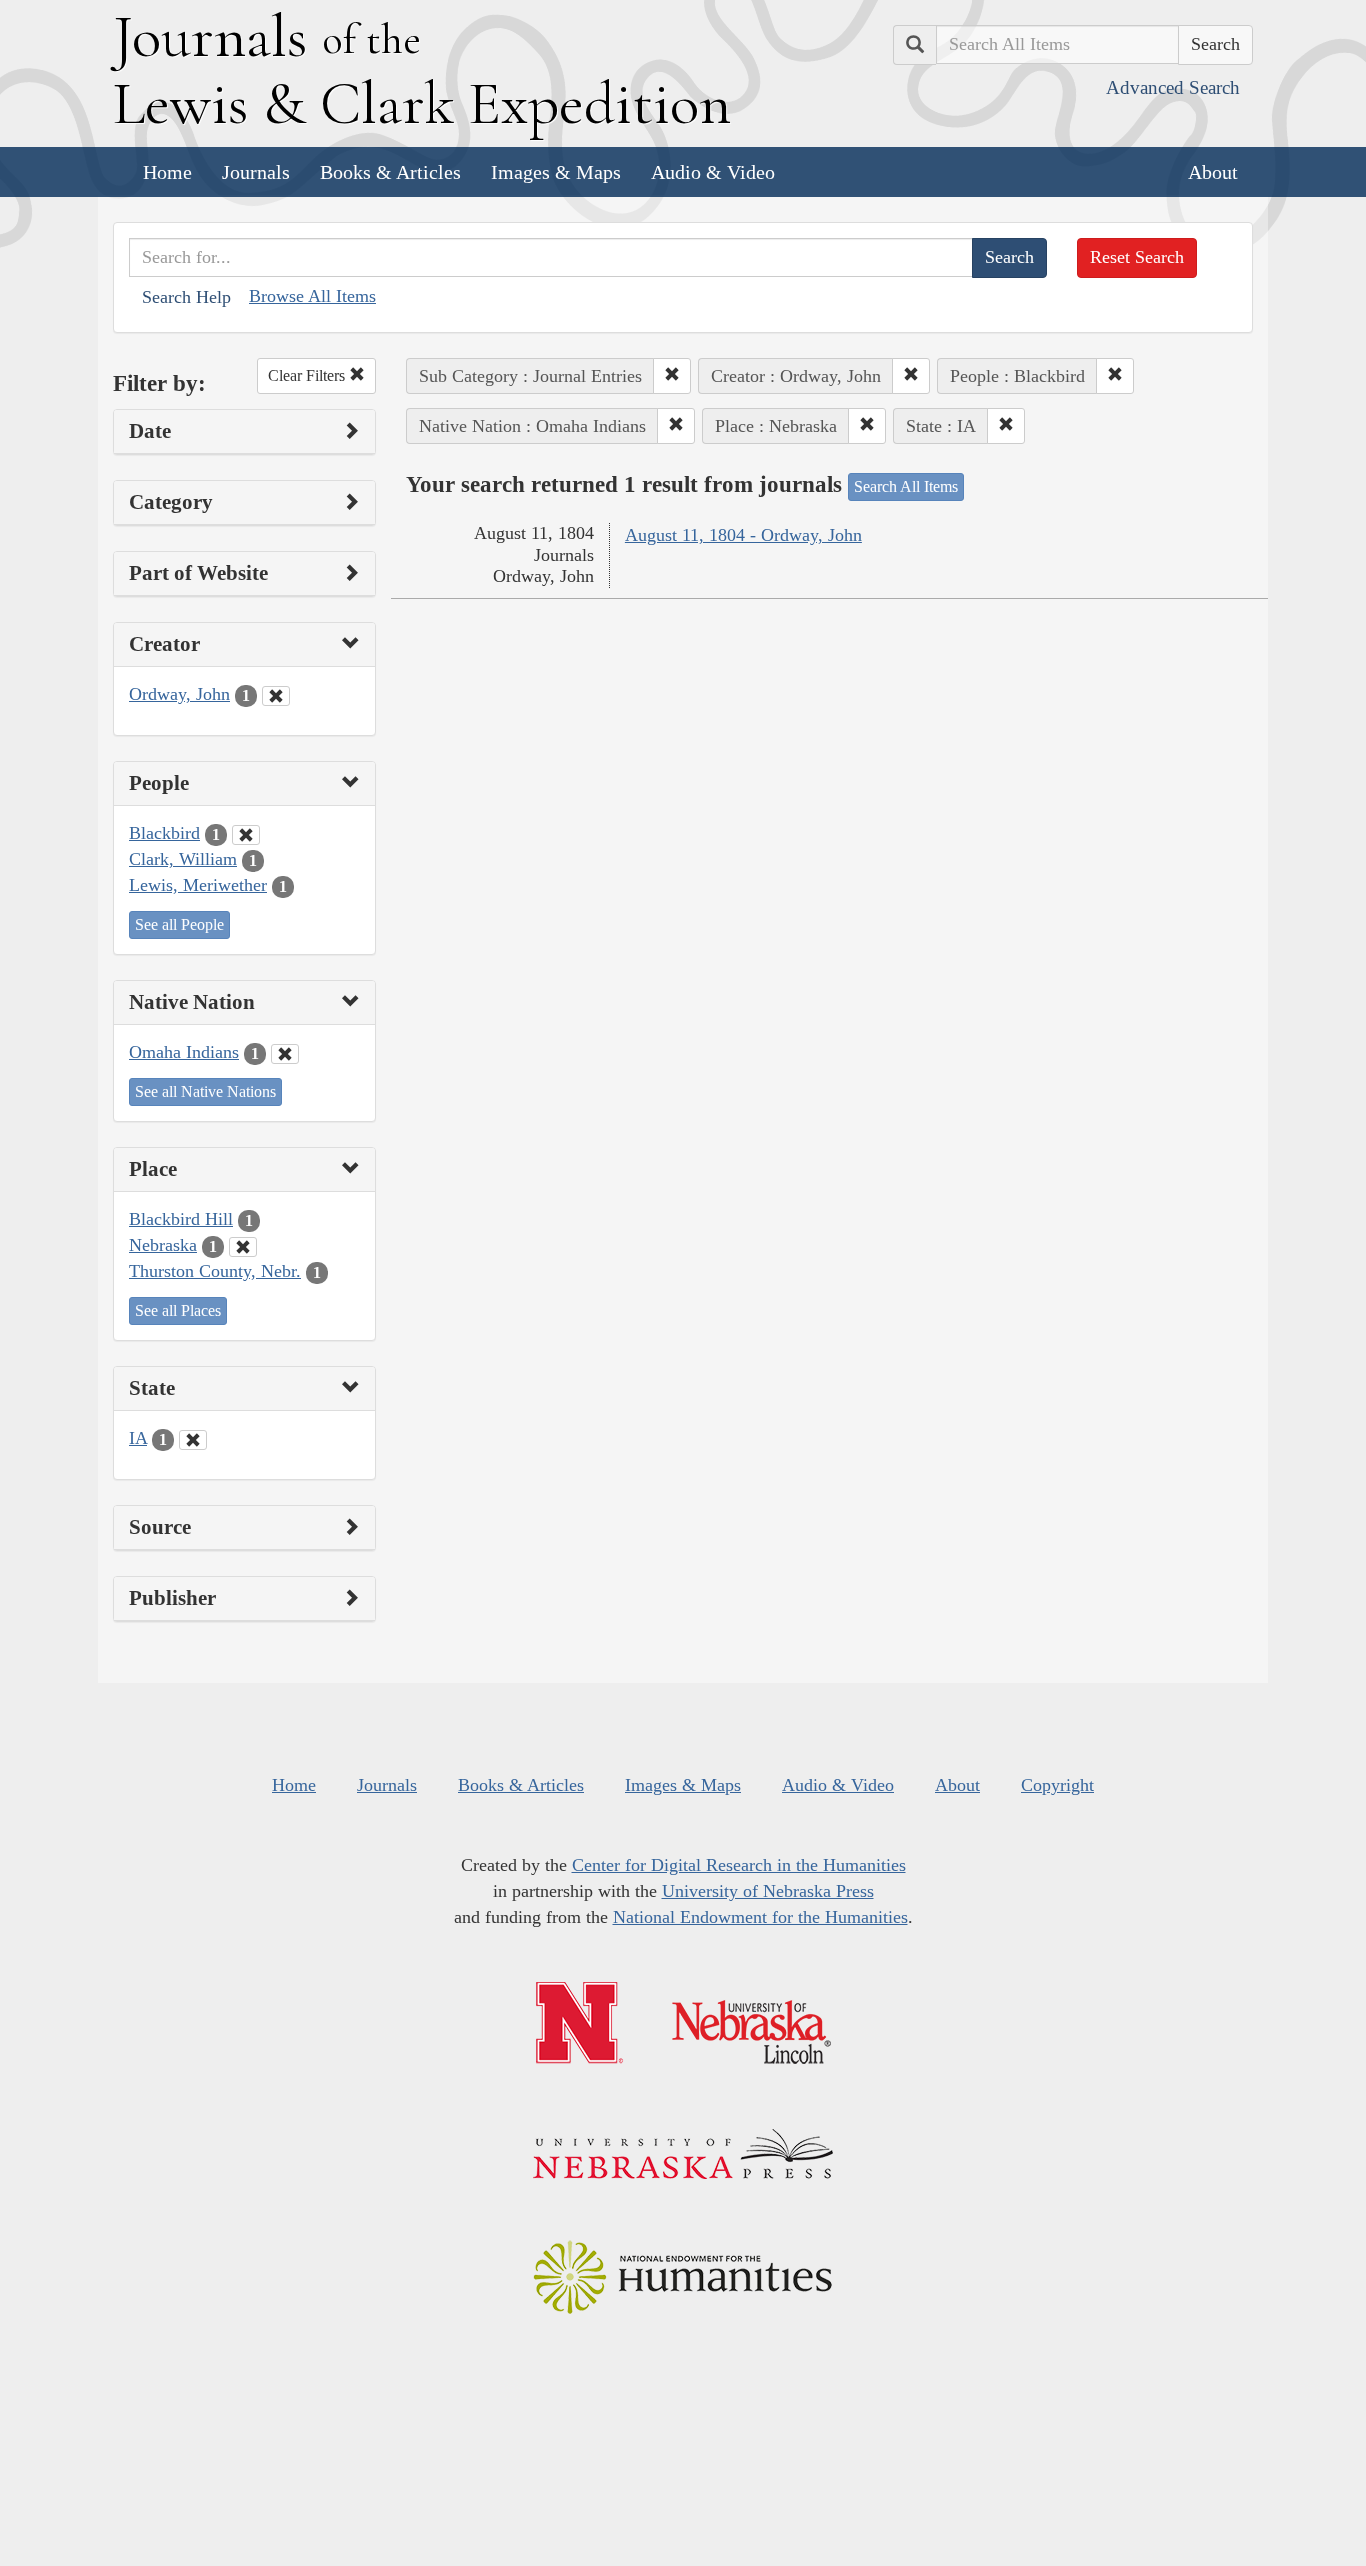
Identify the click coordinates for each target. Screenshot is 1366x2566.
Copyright (1057, 1785)
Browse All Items (312, 296)
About (1213, 172)
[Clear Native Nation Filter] (285, 1054)
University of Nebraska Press (768, 1891)
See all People (179, 924)
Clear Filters (308, 375)
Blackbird (164, 833)
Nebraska (163, 1245)
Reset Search (1137, 257)
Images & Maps (556, 172)
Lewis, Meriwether (198, 885)
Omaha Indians (184, 1052)
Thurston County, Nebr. (215, 1271)
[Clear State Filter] (193, 1440)
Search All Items (906, 486)
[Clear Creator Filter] (276, 696)
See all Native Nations (205, 1091)
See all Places (178, 1310)
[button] (672, 376)
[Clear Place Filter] (243, 1247)
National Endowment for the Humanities (760, 1917)
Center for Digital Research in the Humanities (739, 1865)
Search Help (186, 297)
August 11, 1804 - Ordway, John (743, 535)
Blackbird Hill (181, 1219)
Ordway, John (179, 694)
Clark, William (183, 859)
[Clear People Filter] (246, 835)
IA (138, 1438)
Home (167, 172)
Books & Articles (390, 172)
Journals (256, 172)
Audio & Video (713, 172)
